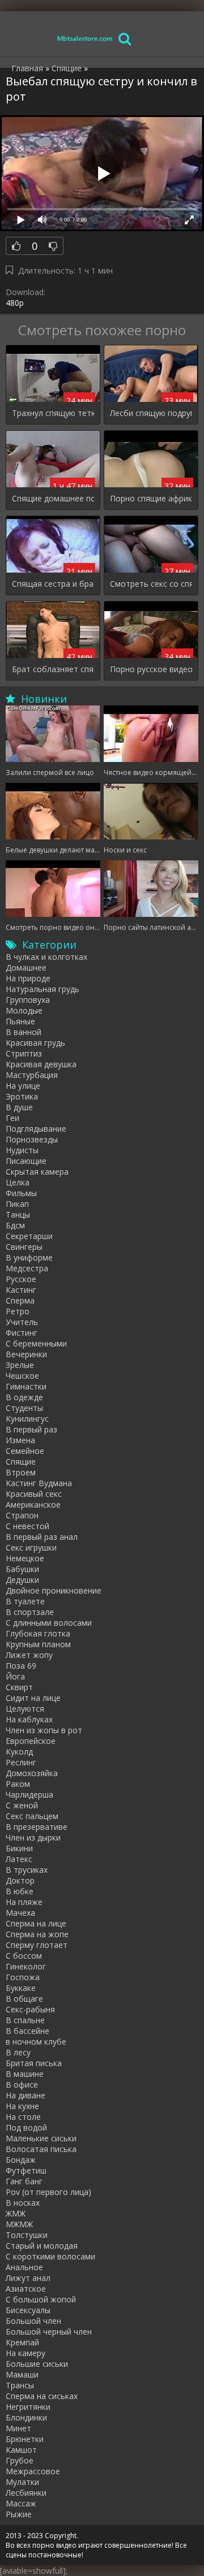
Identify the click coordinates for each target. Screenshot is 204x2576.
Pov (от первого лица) (48, 2192)
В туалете (25, 1601)
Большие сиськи (37, 2364)
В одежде (24, 1397)
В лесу (18, 2052)
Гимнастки (26, 1386)
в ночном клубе (36, 2042)
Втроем (21, 1472)
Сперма (20, 1300)
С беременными (36, 1343)
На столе (23, 2117)
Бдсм (15, 1225)
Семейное (25, 1451)
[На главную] (85, 38)
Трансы (20, 2385)
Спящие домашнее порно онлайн (53, 498)
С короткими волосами (50, 2256)
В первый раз (31, 1429)
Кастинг (21, 1290)
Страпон (22, 1515)
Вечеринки (26, 1354)
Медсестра (27, 1268)
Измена (20, 1440)
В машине (25, 2074)
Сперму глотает (37, 1945)
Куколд (19, 1752)
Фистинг (22, 1333)
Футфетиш (26, 2170)
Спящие (21, 1462)
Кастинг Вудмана (39, 1483)
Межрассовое (33, 2471)
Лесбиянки (26, 2493)
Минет (18, 2428)
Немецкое (25, 1558)
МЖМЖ (19, 2224)
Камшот (21, 2450)
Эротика (22, 1096)
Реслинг (21, 1762)
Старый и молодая (42, 2246)
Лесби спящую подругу (151, 413)
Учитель (22, 1322)
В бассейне (27, 2031)
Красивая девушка (41, 1064)
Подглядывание (36, 1129)
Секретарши (29, 1236)
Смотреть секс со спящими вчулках (151, 584)
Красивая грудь (35, 1043)
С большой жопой (41, 2299)
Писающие (26, 1161)
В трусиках (27, 1870)
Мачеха (20, 1913)
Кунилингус (27, 1419)
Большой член (33, 2321)
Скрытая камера (37, 1172)
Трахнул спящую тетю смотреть (53, 413)
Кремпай (22, 2342)
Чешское (22, 1376)
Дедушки (22, 1580)
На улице (23, 1086)
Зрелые (20, 1365)
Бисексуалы (28, 2310)
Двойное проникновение (54, 1590)
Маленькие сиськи (41, 2138)
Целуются (25, 1709)
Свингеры (24, 1247)
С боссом (24, 1956)
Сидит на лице (33, 1698)
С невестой (27, 1526)
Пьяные (20, 1021)
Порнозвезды (32, 1139)
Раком (18, 1784)
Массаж (21, 2503)
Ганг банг (24, 2181)
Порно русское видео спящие (151, 669)
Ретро (18, 1311)
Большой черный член (49, 2332)
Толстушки (27, 2235)
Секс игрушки (31, 1547)
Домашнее (26, 967)
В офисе (22, 2084)
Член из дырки (33, 1837)
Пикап (17, 1204)
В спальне (25, 2020)
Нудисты (22, 1150)
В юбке (20, 1891)
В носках (23, 2203)
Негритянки (28, 2407)
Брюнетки (25, 2439)
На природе (28, 978)
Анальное (24, 2267)
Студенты (24, 1408)
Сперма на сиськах (42, 2396)
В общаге (24, 1999)
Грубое (20, 2460)
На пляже (24, 1902)
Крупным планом (38, 1644)
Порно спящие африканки (151, 498)
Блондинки (26, 2417)
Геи (12, 1118)
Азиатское (26, 2289)
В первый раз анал (42, 1537)
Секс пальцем (32, 1816)
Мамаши (22, 2374)
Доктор (20, 1880)
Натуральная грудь (42, 989)
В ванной (24, 1032)
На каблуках (29, 1719)
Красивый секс (34, 1494)
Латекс (19, 1859)
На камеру (25, 2353)
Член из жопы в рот (44, 1730)
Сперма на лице (36, 1923)
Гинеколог (26, 1966)
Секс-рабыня (30, 2009)
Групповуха (28, 1000)
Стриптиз (24, 1053)
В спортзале (30, 1612)
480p (15, 303)
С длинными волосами (49, 1623)
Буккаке (21, 1988)
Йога (15, 1676)
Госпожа (23, 1977)
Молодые (24, 1010)
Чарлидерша (29, 1794)
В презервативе (37, 1827)
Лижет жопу (29, 1655)
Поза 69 (21, 1666)
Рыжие (19, 2514)
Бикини (19, 1848)
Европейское (31, 1741)
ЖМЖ (16, 2213)
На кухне (22, 2106)
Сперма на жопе (37, 1934)
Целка (18, 1182)
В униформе (29, 1257)
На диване (25, 2095)
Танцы (18, 1215)
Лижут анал (28, 2278)
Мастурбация (32, 1075)
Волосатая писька (41, 2149)
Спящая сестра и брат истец (53, 584)
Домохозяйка (32, 1773)
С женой (22, 1805)
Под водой (26, 2127)
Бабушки (22, 1569)
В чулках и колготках (46, 957)
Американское (33, 1505)
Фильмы (21, 1193)
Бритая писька (34, 2063)
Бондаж (21, 2160)
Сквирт (19, 1687)
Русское (21, 1279)
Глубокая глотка (38, 1633)
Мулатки (22, 2482)
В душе (19, 1107)
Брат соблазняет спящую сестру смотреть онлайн (53, 669)
